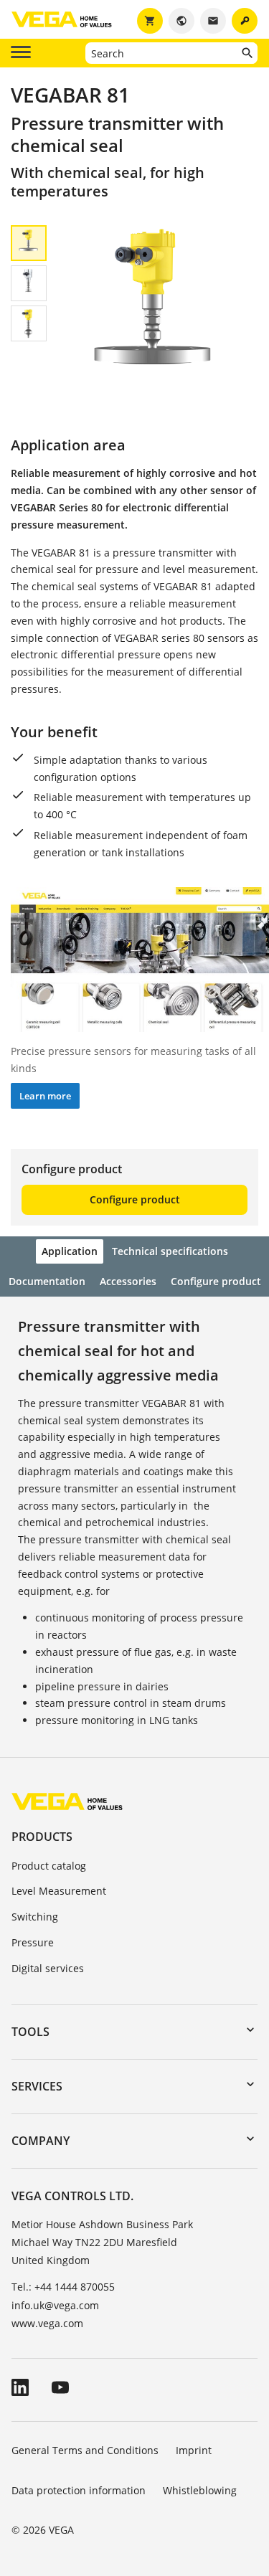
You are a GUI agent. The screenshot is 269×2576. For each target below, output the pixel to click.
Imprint (194, 2450)
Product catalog (49, 1866)
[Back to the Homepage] (67, 1801)
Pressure (33, 1942)
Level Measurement (59, 1891)
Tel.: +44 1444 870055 (63, 2287)
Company (41, 2141)
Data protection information (79, 2490)
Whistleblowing (200, 2490)
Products (42, 1837)
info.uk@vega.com (55, 2305)
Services (37, 2086)
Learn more (45, 1096)
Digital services (48, 1968)
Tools (30, 2032)
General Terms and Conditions (85, 2450)
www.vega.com (47, 2323)
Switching (35, 1917)
